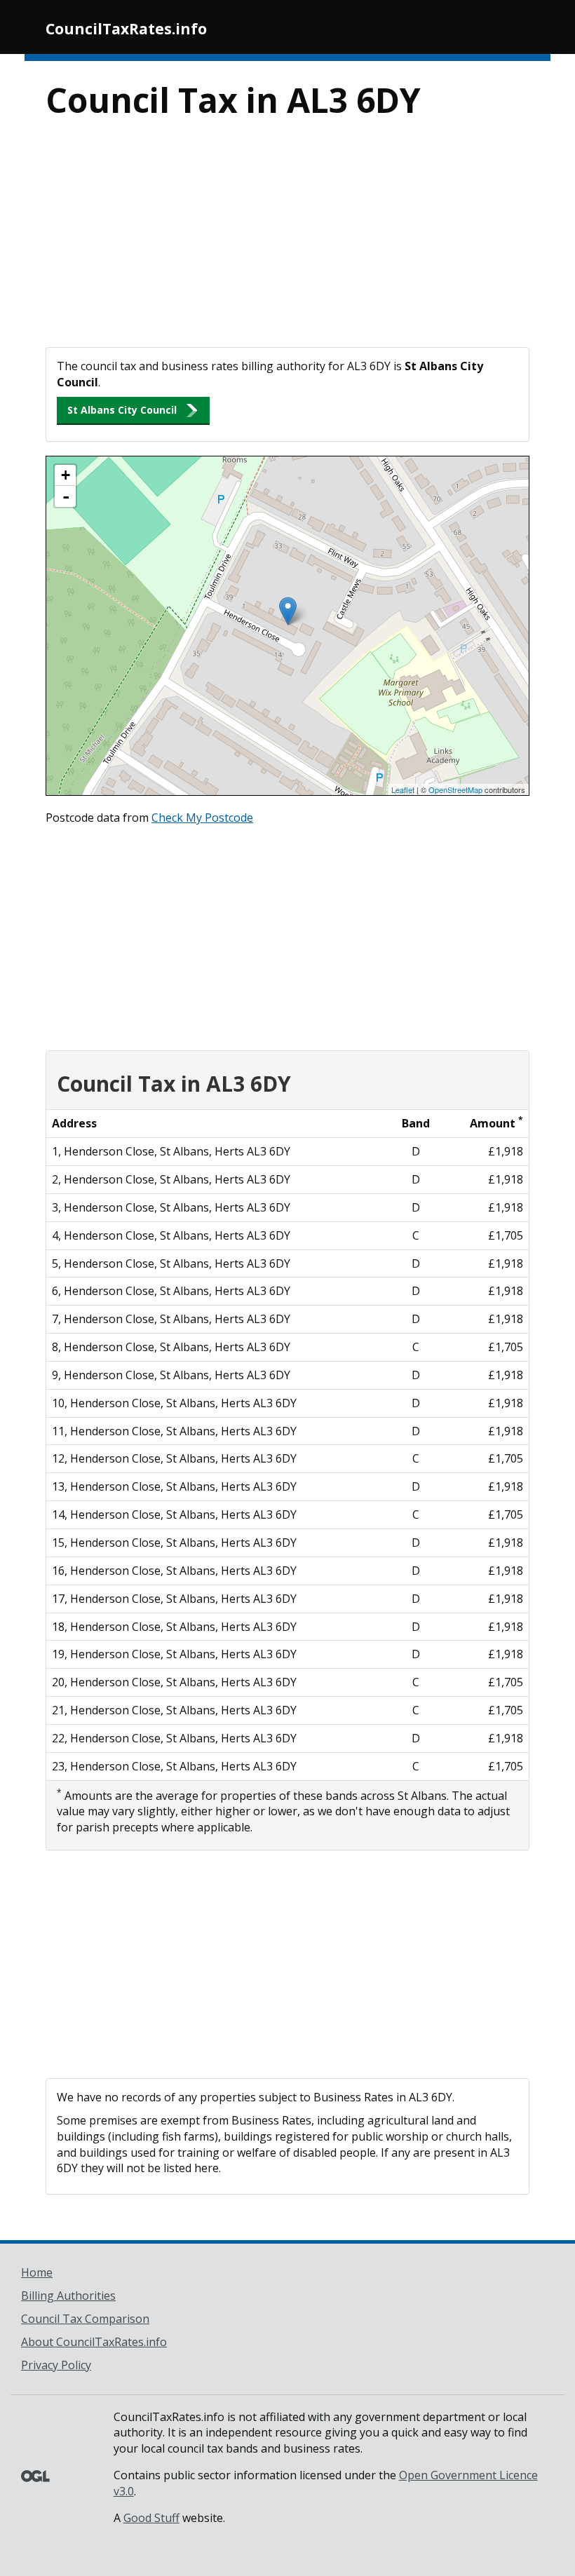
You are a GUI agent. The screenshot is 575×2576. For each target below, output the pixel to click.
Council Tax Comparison (85, 2319)
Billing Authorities (68, 2296)
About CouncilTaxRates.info (94, 2342)
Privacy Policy (56, 2365)
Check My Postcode (202, 818)
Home (37, 2272)
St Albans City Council (122, 410)
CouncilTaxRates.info (126, 29)
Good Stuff (151, 2518)
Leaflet (403, 789)
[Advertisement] (287, 242)
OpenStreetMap (455, 789)
